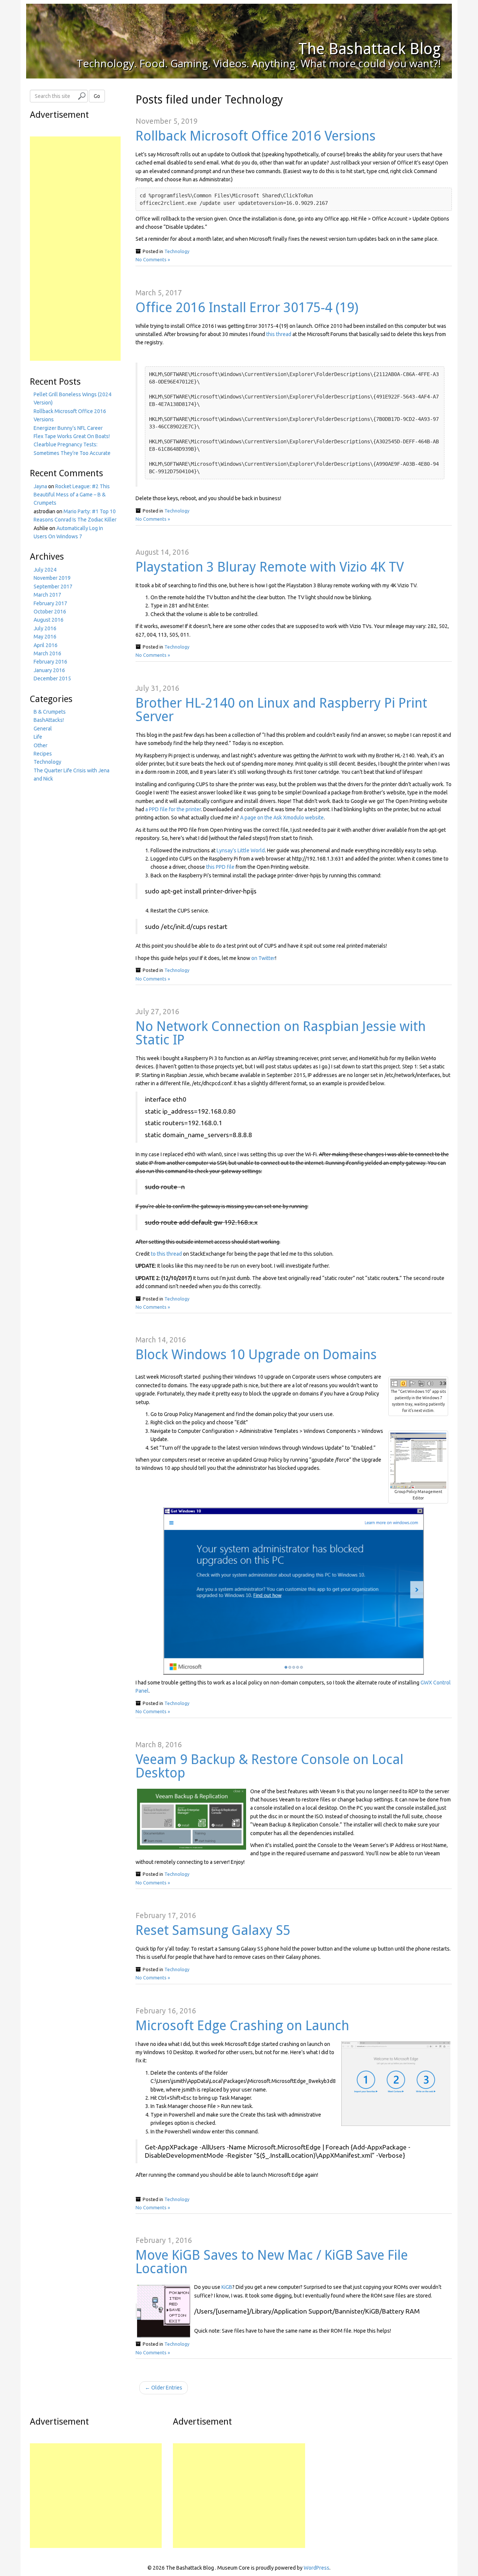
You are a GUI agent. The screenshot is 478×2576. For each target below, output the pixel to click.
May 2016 (45, 637)
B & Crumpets (50, 712)
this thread (279, 334)
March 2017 (47, 595)
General (43, 729)
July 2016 (45, 628)
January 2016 (49, 670)
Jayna (40, 486)
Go (97, 96)
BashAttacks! (49, 720)
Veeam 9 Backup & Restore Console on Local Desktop (269, 1766)
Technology (177, 251)
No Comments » (153, 259)
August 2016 (49, 620)
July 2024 (45, 570)
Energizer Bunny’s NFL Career (68, 428)
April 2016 (46, 645)
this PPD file (220, 867)
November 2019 (52, 578)
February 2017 (50, 603)
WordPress (316, 2568)
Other (41, 745)
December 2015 (52, 678)
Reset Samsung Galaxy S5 (213, 1930)
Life (38, 737)
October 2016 (50, 612)
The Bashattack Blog (370, 49)
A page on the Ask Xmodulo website (282, 818)
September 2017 (53, 587)
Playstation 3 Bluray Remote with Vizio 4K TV (270, 567)
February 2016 (50, 662)
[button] (418, 1383)
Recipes (43, 754)
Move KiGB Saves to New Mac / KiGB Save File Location (272, 2262)
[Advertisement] (75, 249)
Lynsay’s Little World (241, 850)
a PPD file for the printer (173, 809)
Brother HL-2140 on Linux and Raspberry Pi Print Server (281, 710)
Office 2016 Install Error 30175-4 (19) (247, 307)
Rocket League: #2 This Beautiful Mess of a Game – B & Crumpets (72, 495)
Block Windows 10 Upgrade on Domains (256, 1355)
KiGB (227, 2287)
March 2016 (47, 653)
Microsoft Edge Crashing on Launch (242, 2026)
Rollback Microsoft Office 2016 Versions (256, 136)
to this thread (166, 1254)
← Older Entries (164, 2388)
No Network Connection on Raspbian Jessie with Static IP (281, 1033)
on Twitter (263, 958)
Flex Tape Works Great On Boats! (72, 436)
